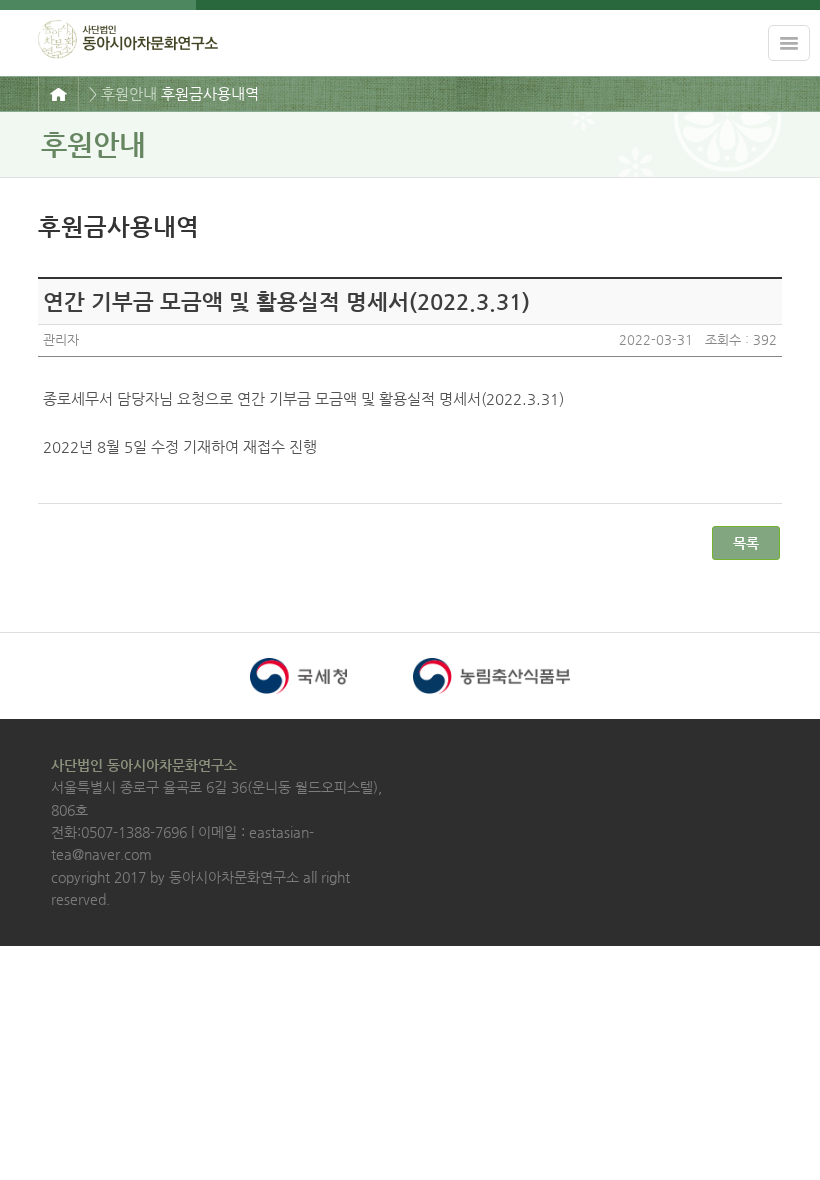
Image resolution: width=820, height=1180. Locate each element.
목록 (746, 543)
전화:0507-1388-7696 (119, 832)
